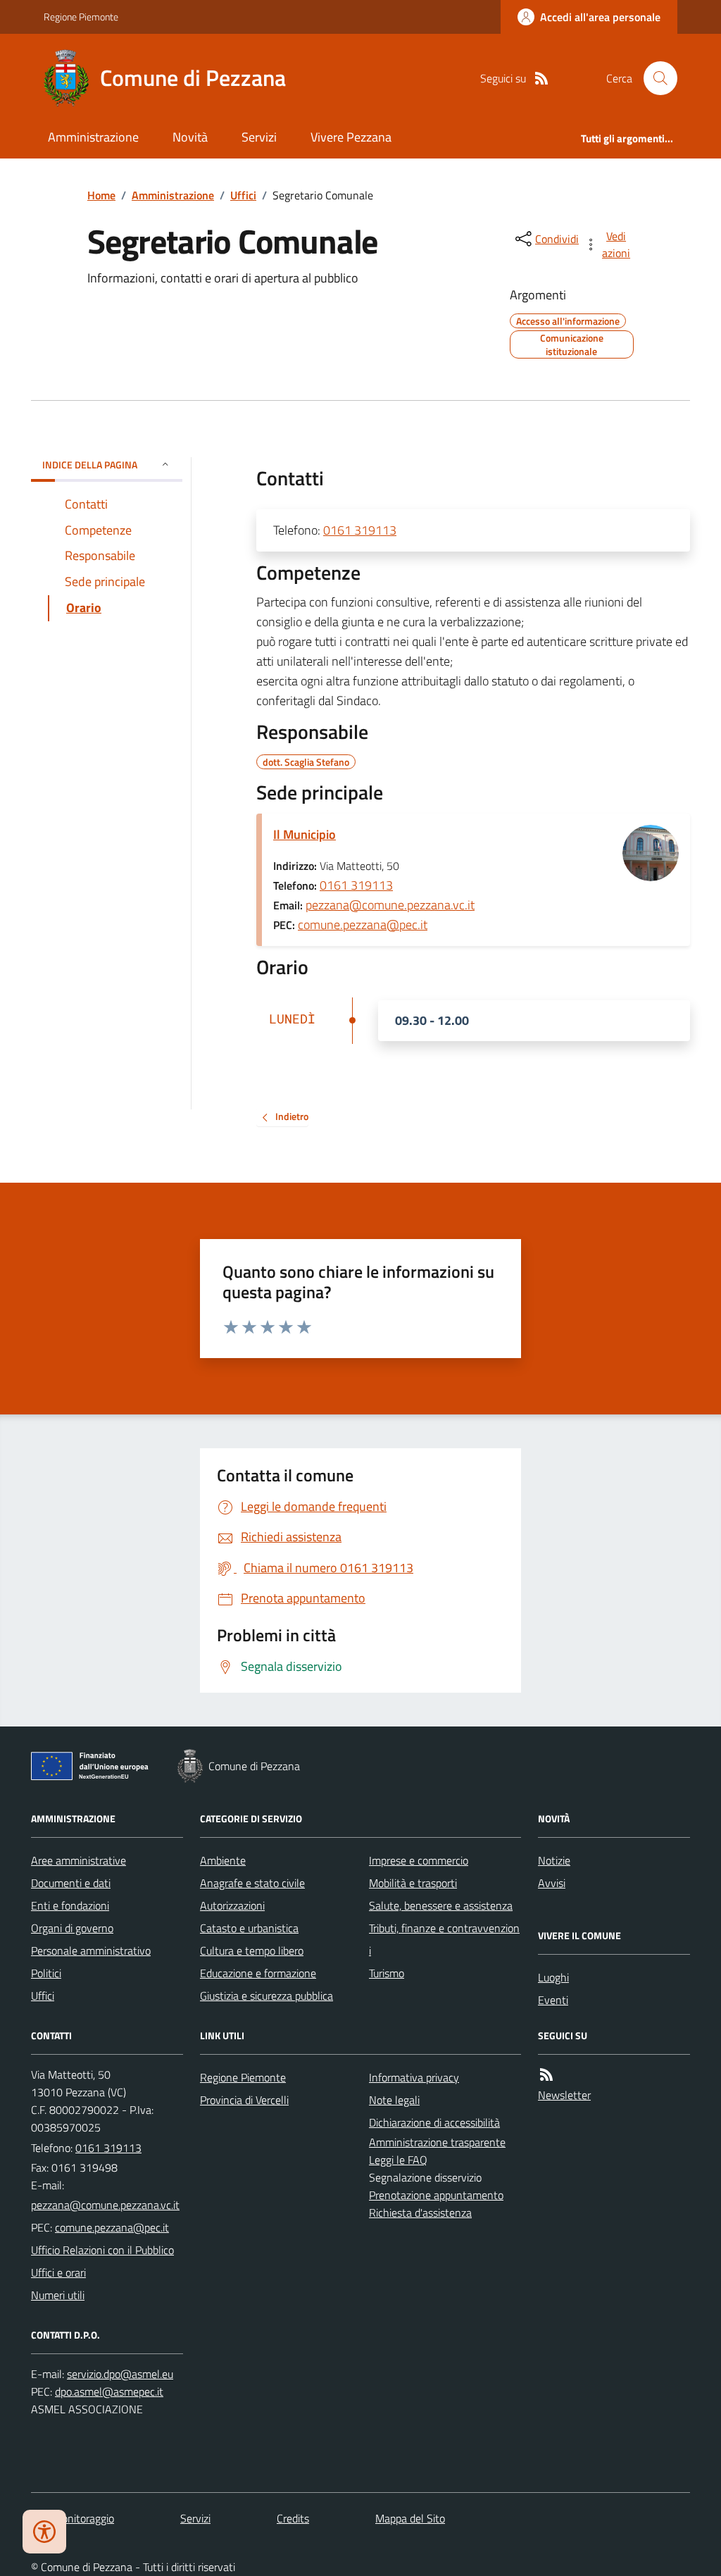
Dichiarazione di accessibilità (434, 2122)
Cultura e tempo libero (252, 1950)
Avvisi (552, 1883)
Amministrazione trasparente (437, 2142)
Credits (293, 2518)
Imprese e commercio (419, 1860)
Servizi (259, 137)
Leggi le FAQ (398, 2160)
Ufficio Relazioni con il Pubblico (102, 2250)
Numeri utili (58, 2295)
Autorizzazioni (232, 1905)
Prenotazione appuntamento (436, 2195)
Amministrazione (93, 137)
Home (101, 195)
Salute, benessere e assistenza (441, 1905)
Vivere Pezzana (351, 137)
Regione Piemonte (81, 17)
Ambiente (223, 1860)
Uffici (243, 195)
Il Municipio (305, 834)
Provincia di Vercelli (244, 2100)
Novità (190, 137)
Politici (46, 1973)
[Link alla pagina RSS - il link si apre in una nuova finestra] (541, 79)
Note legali (394, 2100)
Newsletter (564, 2095)
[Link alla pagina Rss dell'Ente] (546, 2075)
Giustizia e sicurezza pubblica (267, 1996)
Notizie (554, 1860)
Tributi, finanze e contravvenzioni (444, 1939)
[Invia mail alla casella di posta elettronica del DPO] (120, 2374)
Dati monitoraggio (73, 2518)
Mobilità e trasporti (413, 1883)
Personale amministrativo (91, 1950)
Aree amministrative (79, 1860)
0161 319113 (360, 530)
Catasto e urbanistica (249, 1928)
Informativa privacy (414, 2077)
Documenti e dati (71, 1883)
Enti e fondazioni (70, 1905)
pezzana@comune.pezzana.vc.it (390, 905)
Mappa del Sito (410, 2518)
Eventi (553, 2000)
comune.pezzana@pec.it (363, 925)
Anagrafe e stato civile (252, 1883)
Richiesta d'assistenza (420, 2213)
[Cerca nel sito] (655, 78)
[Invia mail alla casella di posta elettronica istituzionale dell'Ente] (105, 2205)
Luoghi (553, 1977)
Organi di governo (72, 1928)
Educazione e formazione (258, 1973)
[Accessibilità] (44, 2532)
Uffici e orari (58, 2272)
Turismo (387, 1973)
